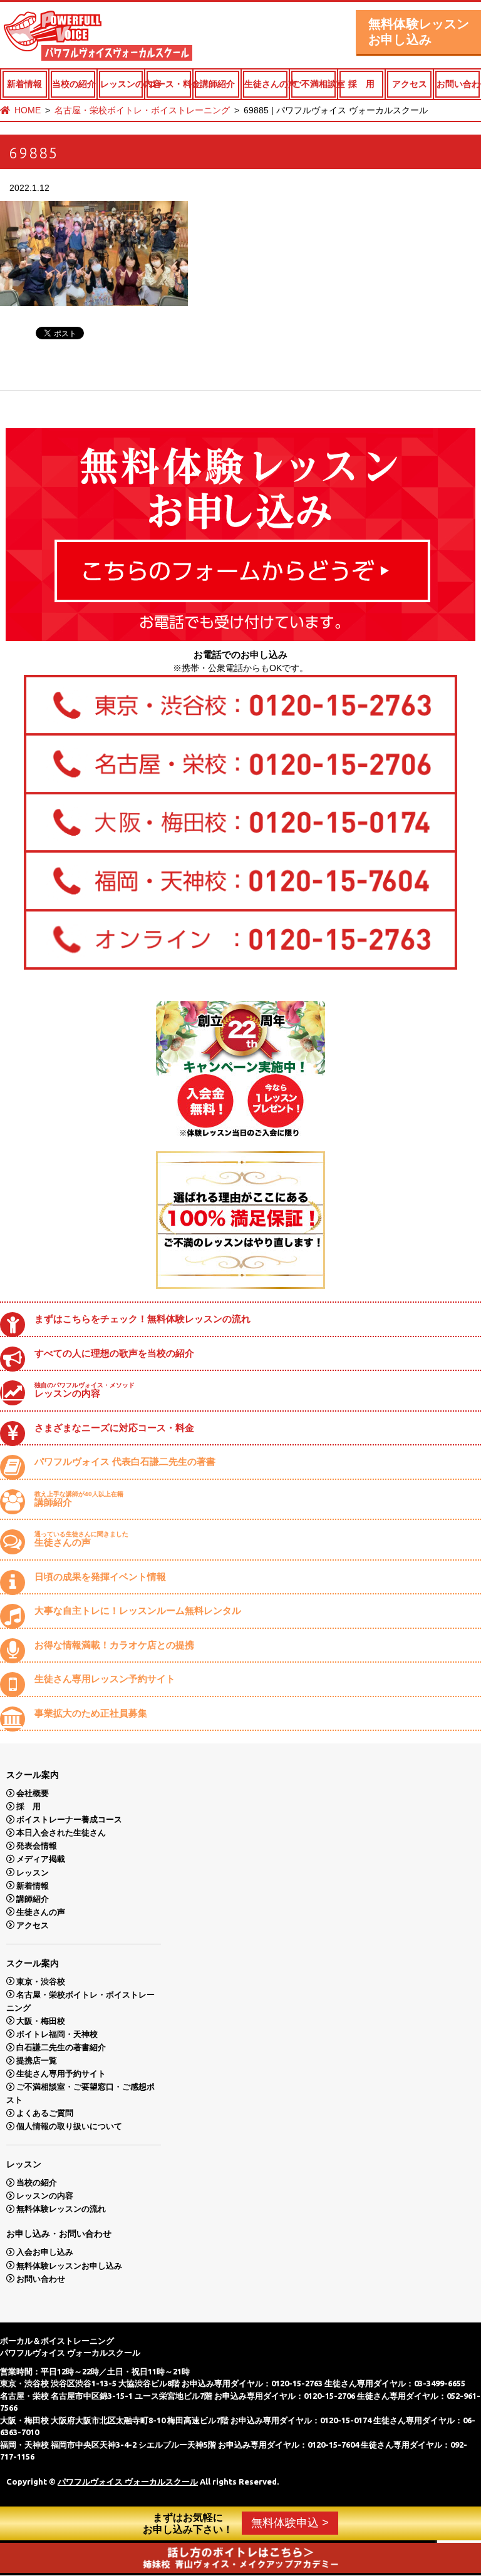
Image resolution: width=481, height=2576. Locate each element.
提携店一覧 (37, 2060)
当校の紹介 (74, 84)
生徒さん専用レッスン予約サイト (105, 1679)
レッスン (33, 1872)
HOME (28, 110)
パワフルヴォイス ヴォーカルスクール (128, 2481)
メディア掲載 (41, 1859)
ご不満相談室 (314, 84)
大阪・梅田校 (41, 2020)
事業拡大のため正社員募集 (91, 1713)
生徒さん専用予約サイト (61, 2074)
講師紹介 (217, 84)
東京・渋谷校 (41, 1981)
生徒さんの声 (266, 84)
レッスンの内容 (122, 84)
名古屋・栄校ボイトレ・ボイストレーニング (142, 110)
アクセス (410, 84)
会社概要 (33, 1793)
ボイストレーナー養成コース (69, 1819)
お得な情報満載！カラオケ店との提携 (114, 1645)
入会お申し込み (45, 2252)
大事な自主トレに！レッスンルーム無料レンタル (138, 1610)
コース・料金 (169, 84)
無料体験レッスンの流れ (61, 2209)
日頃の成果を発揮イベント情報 (100, 1577)
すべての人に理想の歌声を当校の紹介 (114, 1353)
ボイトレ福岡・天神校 (57, 2034)
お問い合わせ (458, 84)
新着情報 (24, 84)
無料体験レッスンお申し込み (419, 32)
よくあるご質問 (45, 2113)
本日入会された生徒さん (61, 1833)
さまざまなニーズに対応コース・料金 (114, 1428)
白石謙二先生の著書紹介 (61, 2047)
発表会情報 (37, 1846)
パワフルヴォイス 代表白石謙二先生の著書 (125, 1461)
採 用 (361, 84)
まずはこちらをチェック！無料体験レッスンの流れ (142, 1319)
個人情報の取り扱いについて (69, 2126)
